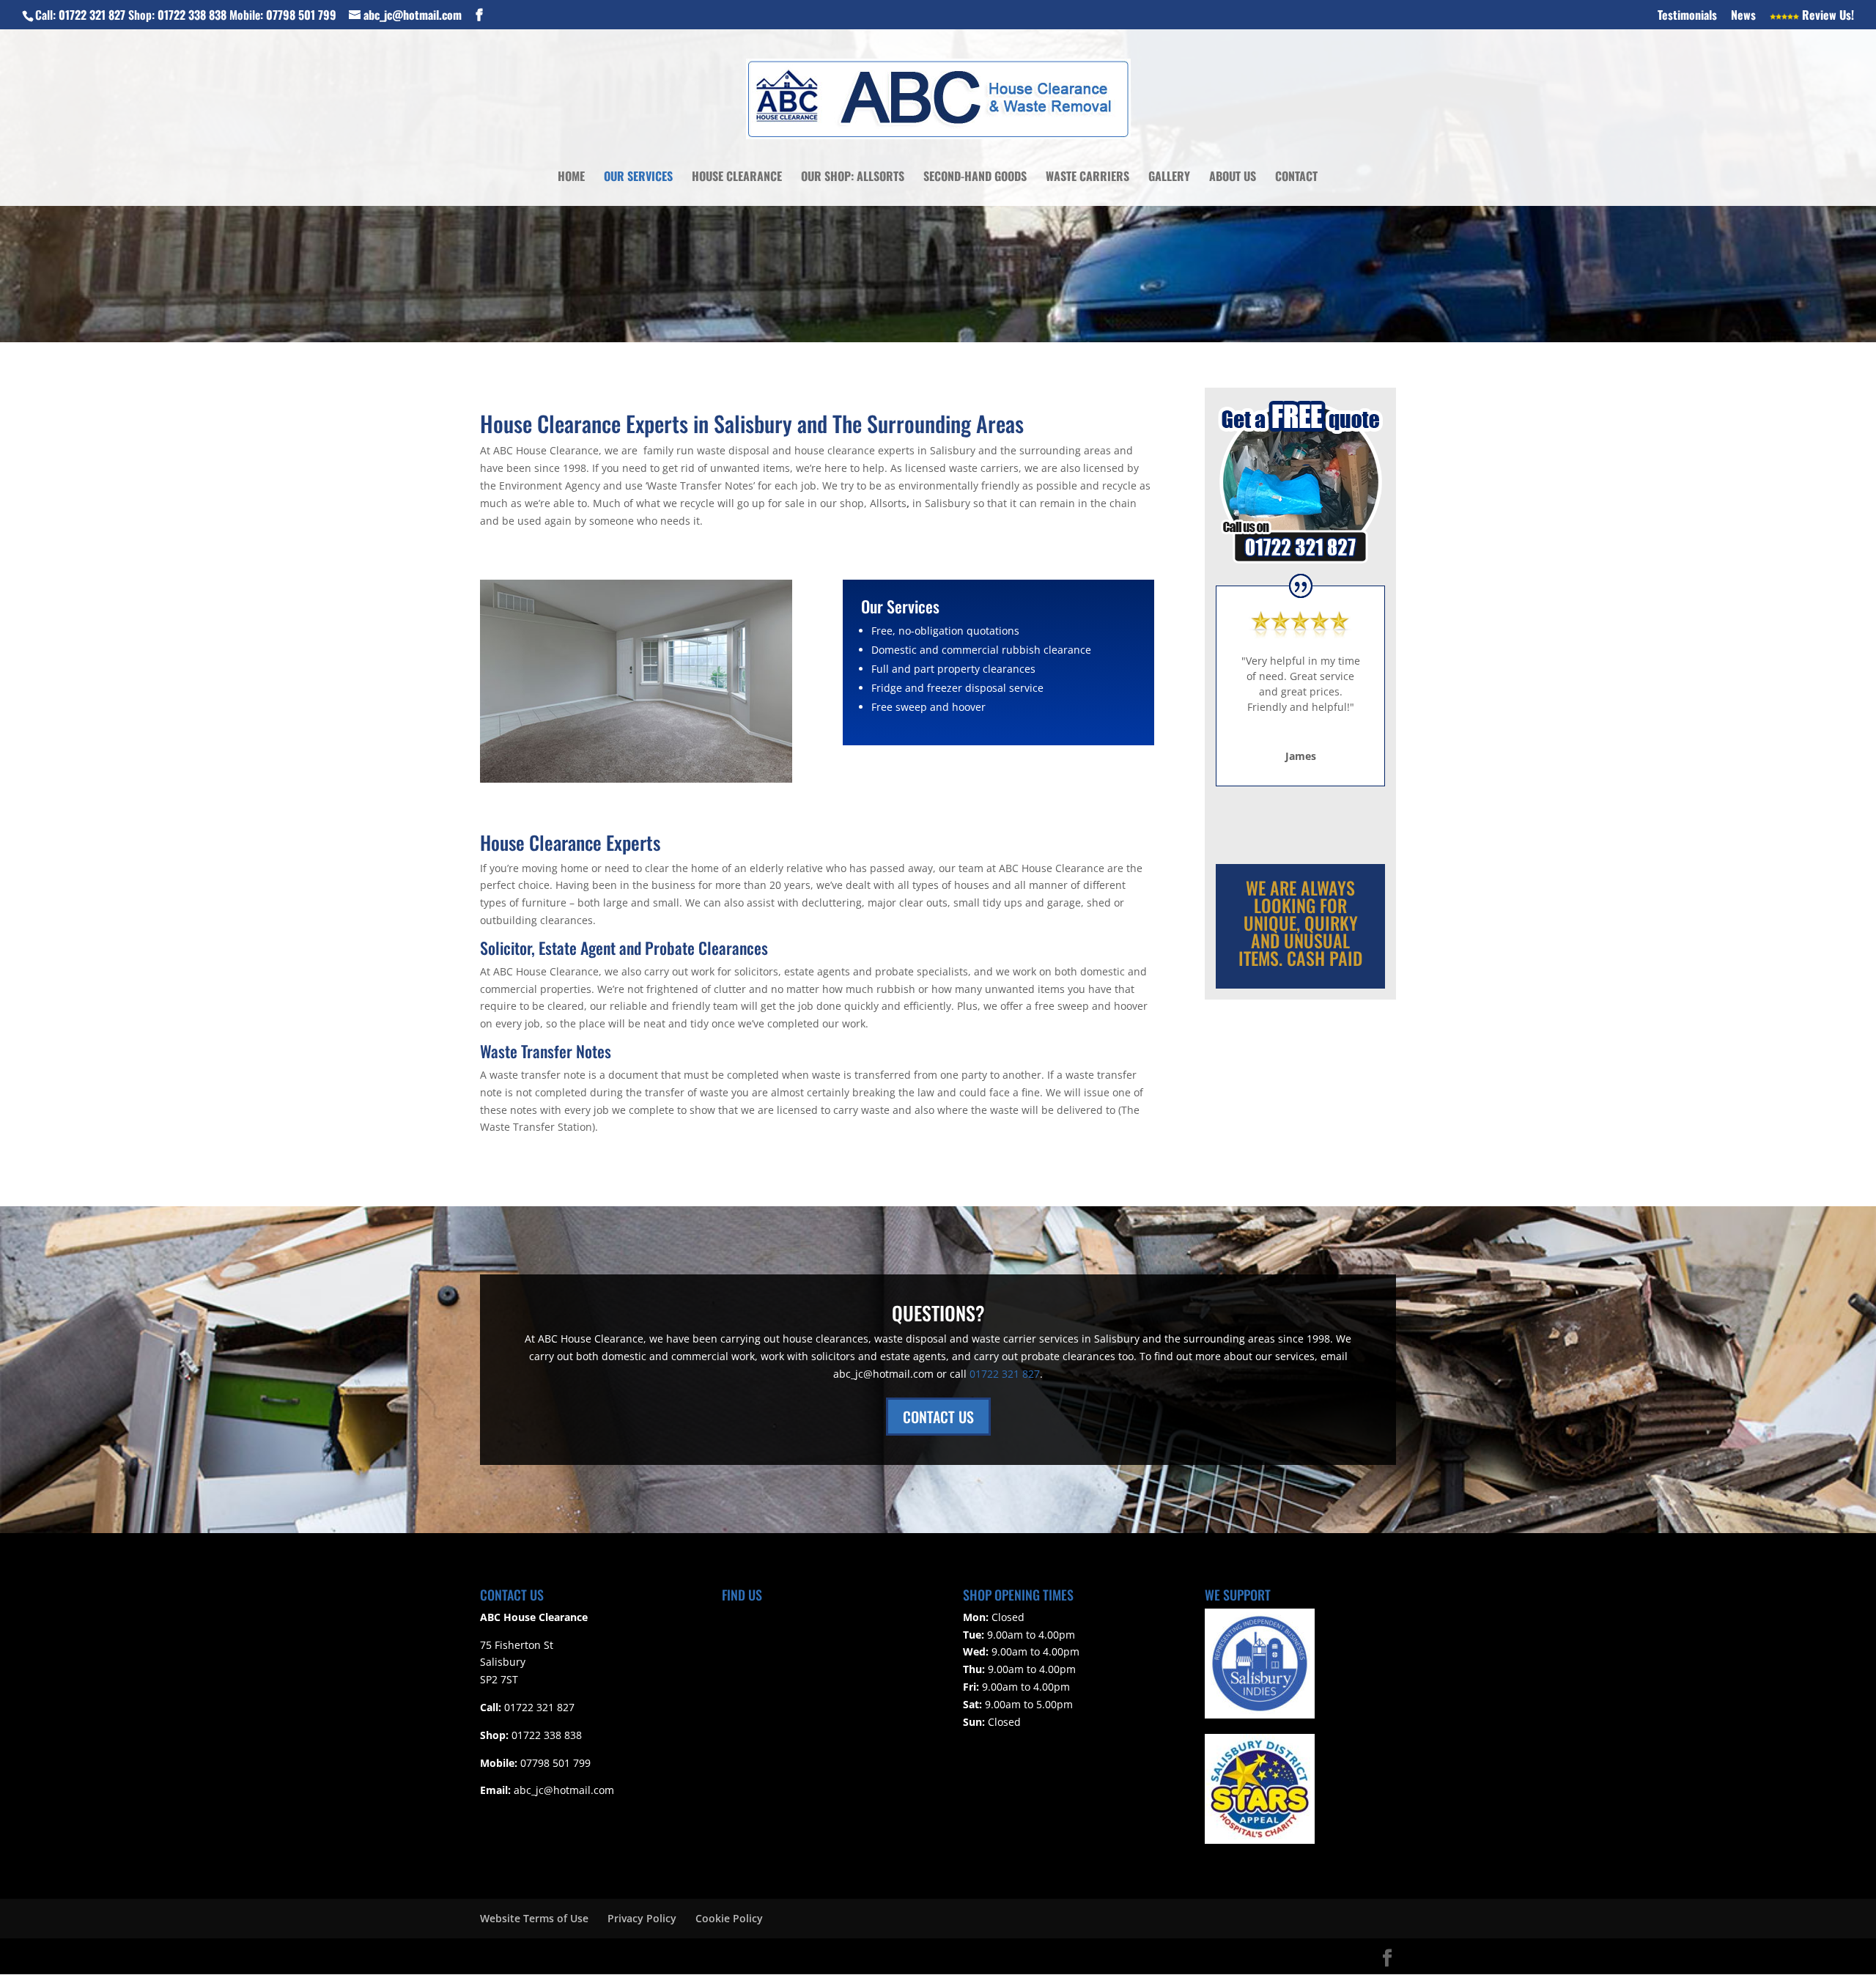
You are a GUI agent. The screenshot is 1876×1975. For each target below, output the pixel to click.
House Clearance (737, 178)
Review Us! (1827, 16)
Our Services (638, 178)
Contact (1296, 178)
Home (571, 178)
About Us (1233, 178)
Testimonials (1687, 16)
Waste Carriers (1087, 178)
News (1743, 16)
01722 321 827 (92, 15)
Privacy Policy (642, 1918)
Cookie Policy (729, 1918)
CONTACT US (938, 1417)
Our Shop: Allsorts (853, 178)
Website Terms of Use (534, 1918)
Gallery (1169, 178)
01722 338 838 (192, 15)
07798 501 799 (301, 15)
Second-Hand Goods (975, 178)
